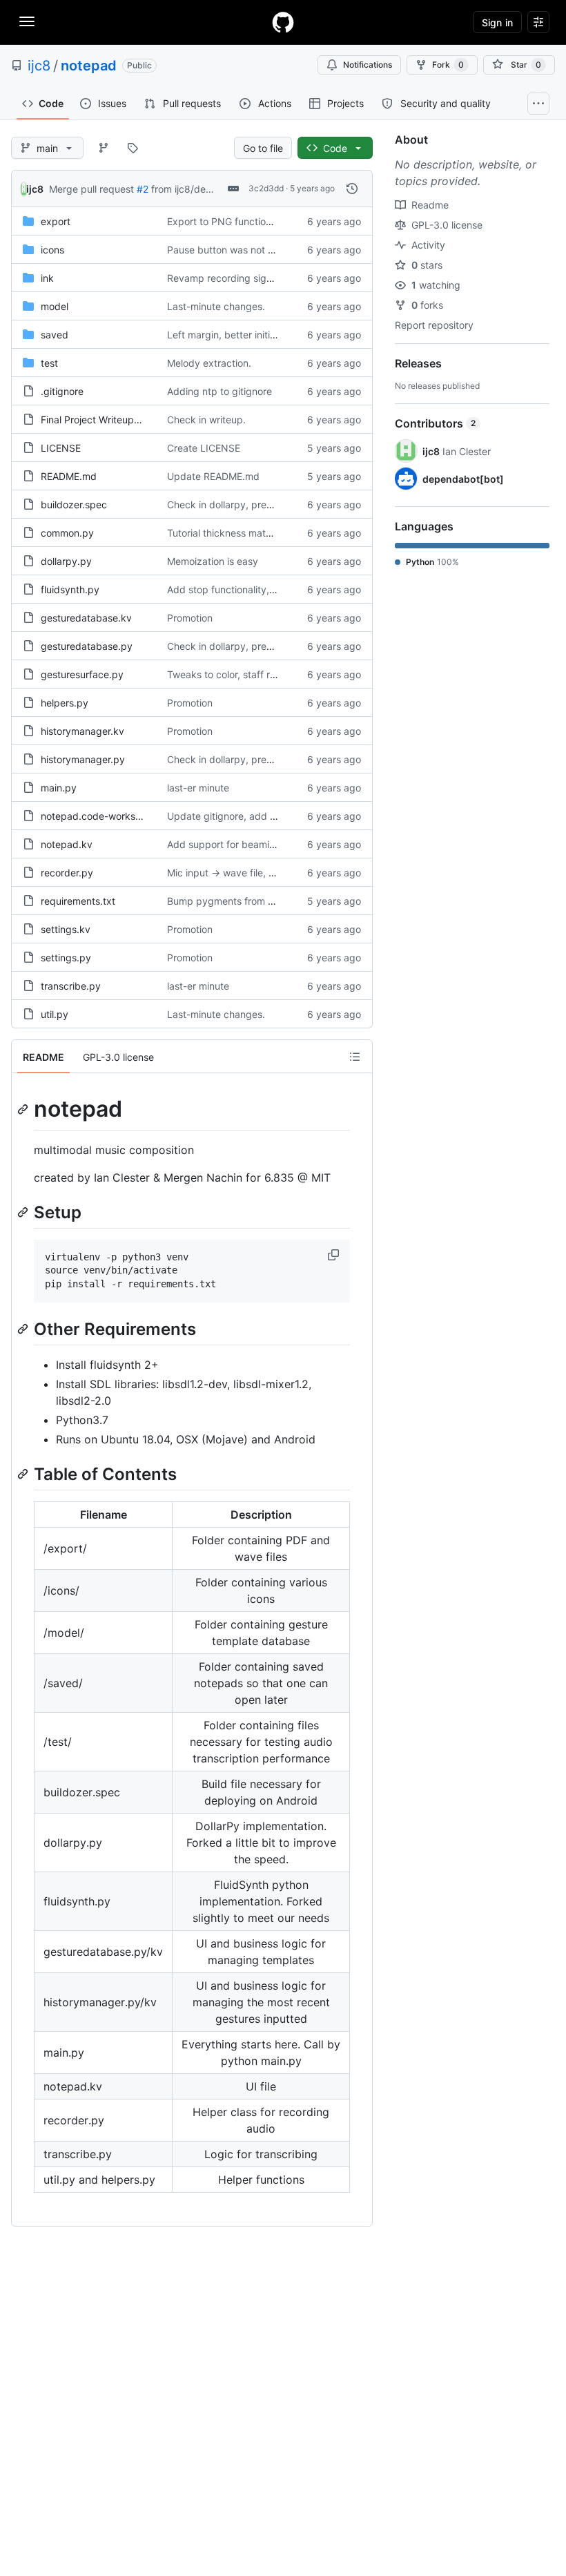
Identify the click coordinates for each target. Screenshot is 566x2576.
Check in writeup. (206, 420)
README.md (69, 476)
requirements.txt (78, 901)
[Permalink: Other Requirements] (24, 1329)
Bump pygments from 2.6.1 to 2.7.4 (246, 901)
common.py (67, 533)
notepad (89, 66)
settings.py (66, 958)
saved (55, 335)
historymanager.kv (82, 731)
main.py (59, 788)
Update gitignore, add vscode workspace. (263, 816)
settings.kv (66, 929)
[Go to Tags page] (133, 148)
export (56, 221)
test (49, 363)
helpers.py (65, 703)
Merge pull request (91, 189)
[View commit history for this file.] (352, 189)
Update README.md (213, 476)
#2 (143, 189)
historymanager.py (83, 759)
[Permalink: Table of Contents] (24, 1474)
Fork (448, 65)
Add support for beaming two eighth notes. (264, 844)
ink (47, 278)
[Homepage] (283, 22)
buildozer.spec (74, 504)
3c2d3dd (266, 188)
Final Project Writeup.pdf (97, 420)
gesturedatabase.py (87, 646)
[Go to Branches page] (104, 148)
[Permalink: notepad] (24, 1109)
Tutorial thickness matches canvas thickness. (269, 533)
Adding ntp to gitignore (219, 391)
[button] (335, 1255)
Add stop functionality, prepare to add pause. (270, 589)
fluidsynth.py (70, 589)
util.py (55, 1014)
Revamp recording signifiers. (232, 278)
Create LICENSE (204, 448)
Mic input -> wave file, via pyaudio (244, 873)
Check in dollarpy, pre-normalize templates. (266, 504)
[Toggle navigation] (27, 21)
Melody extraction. (209, 363)
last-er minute (198, 788)
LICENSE (61, 448)
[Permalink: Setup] (24, 1212)
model (55, 306)
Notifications (368, 65)
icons (52, 250)
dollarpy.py (66, 561)
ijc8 (39, 66)
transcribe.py (71, 986)
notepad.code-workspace (99, 816)
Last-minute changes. (216, 306)
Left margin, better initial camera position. (261, 335)
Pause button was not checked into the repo (267, 250)
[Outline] (355, 1057)
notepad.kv (67, 844)
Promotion (190, 618)
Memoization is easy (213, 561)
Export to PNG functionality (228, 221)
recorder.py (67, 873)
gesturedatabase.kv (86, 618)
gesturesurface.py (82, 674)
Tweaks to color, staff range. (231, 674)
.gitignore (62, 391)
